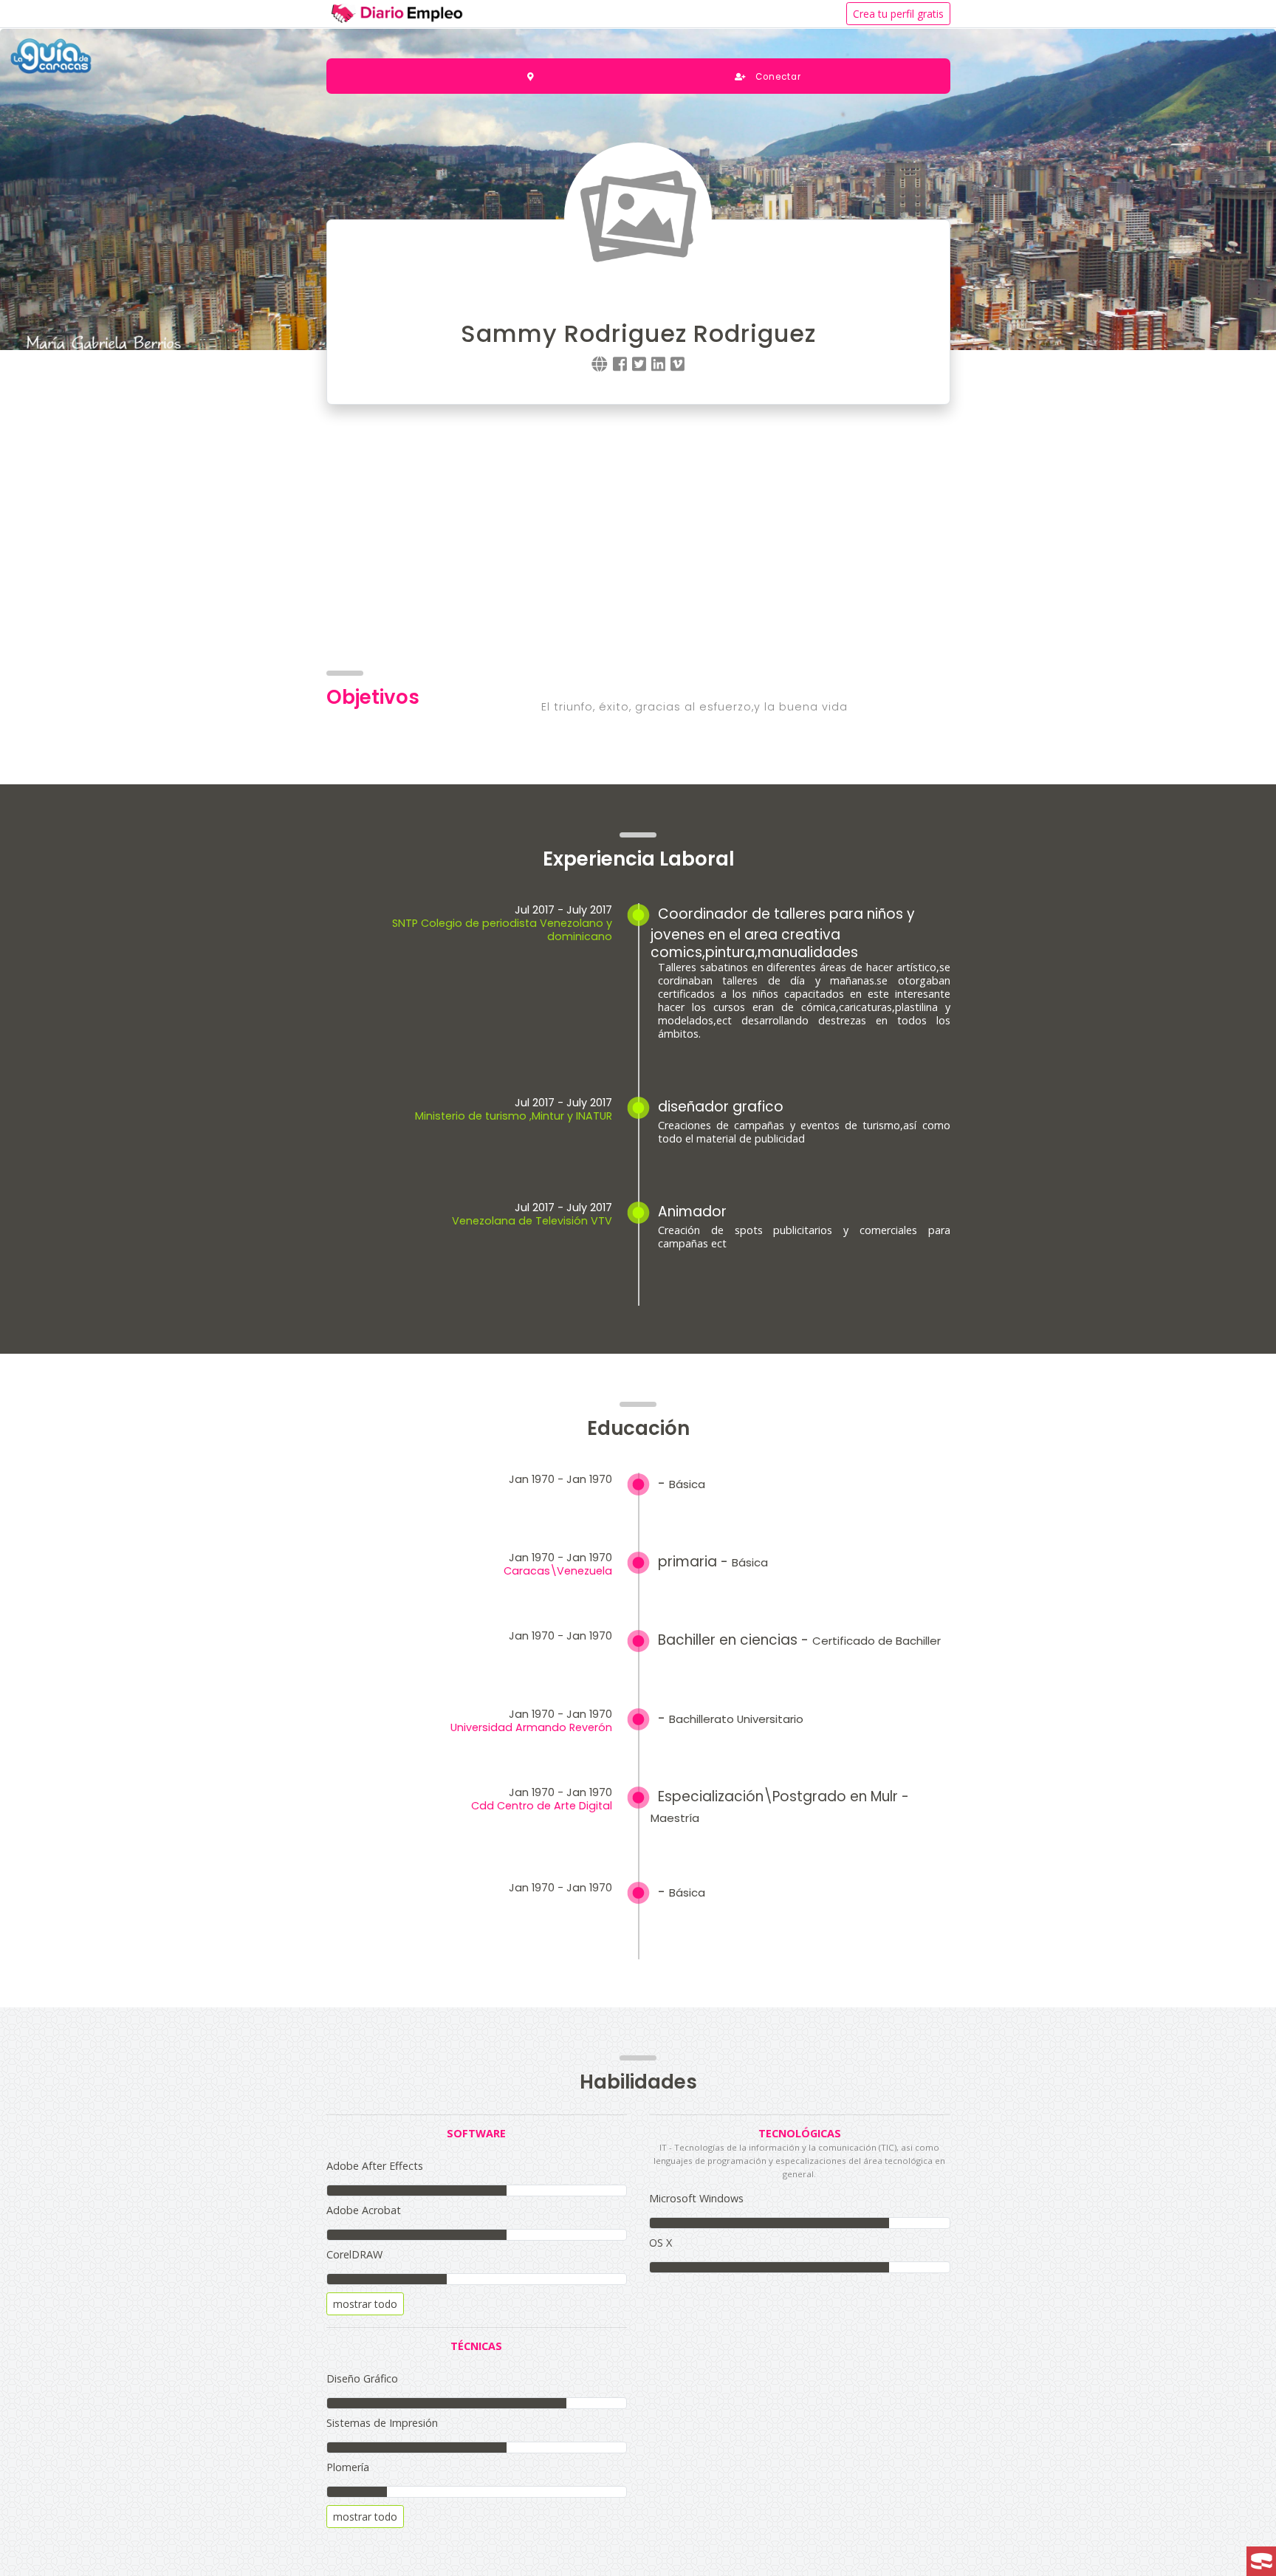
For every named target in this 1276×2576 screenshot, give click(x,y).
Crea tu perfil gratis (898, 14)
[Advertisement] (638, 538)
